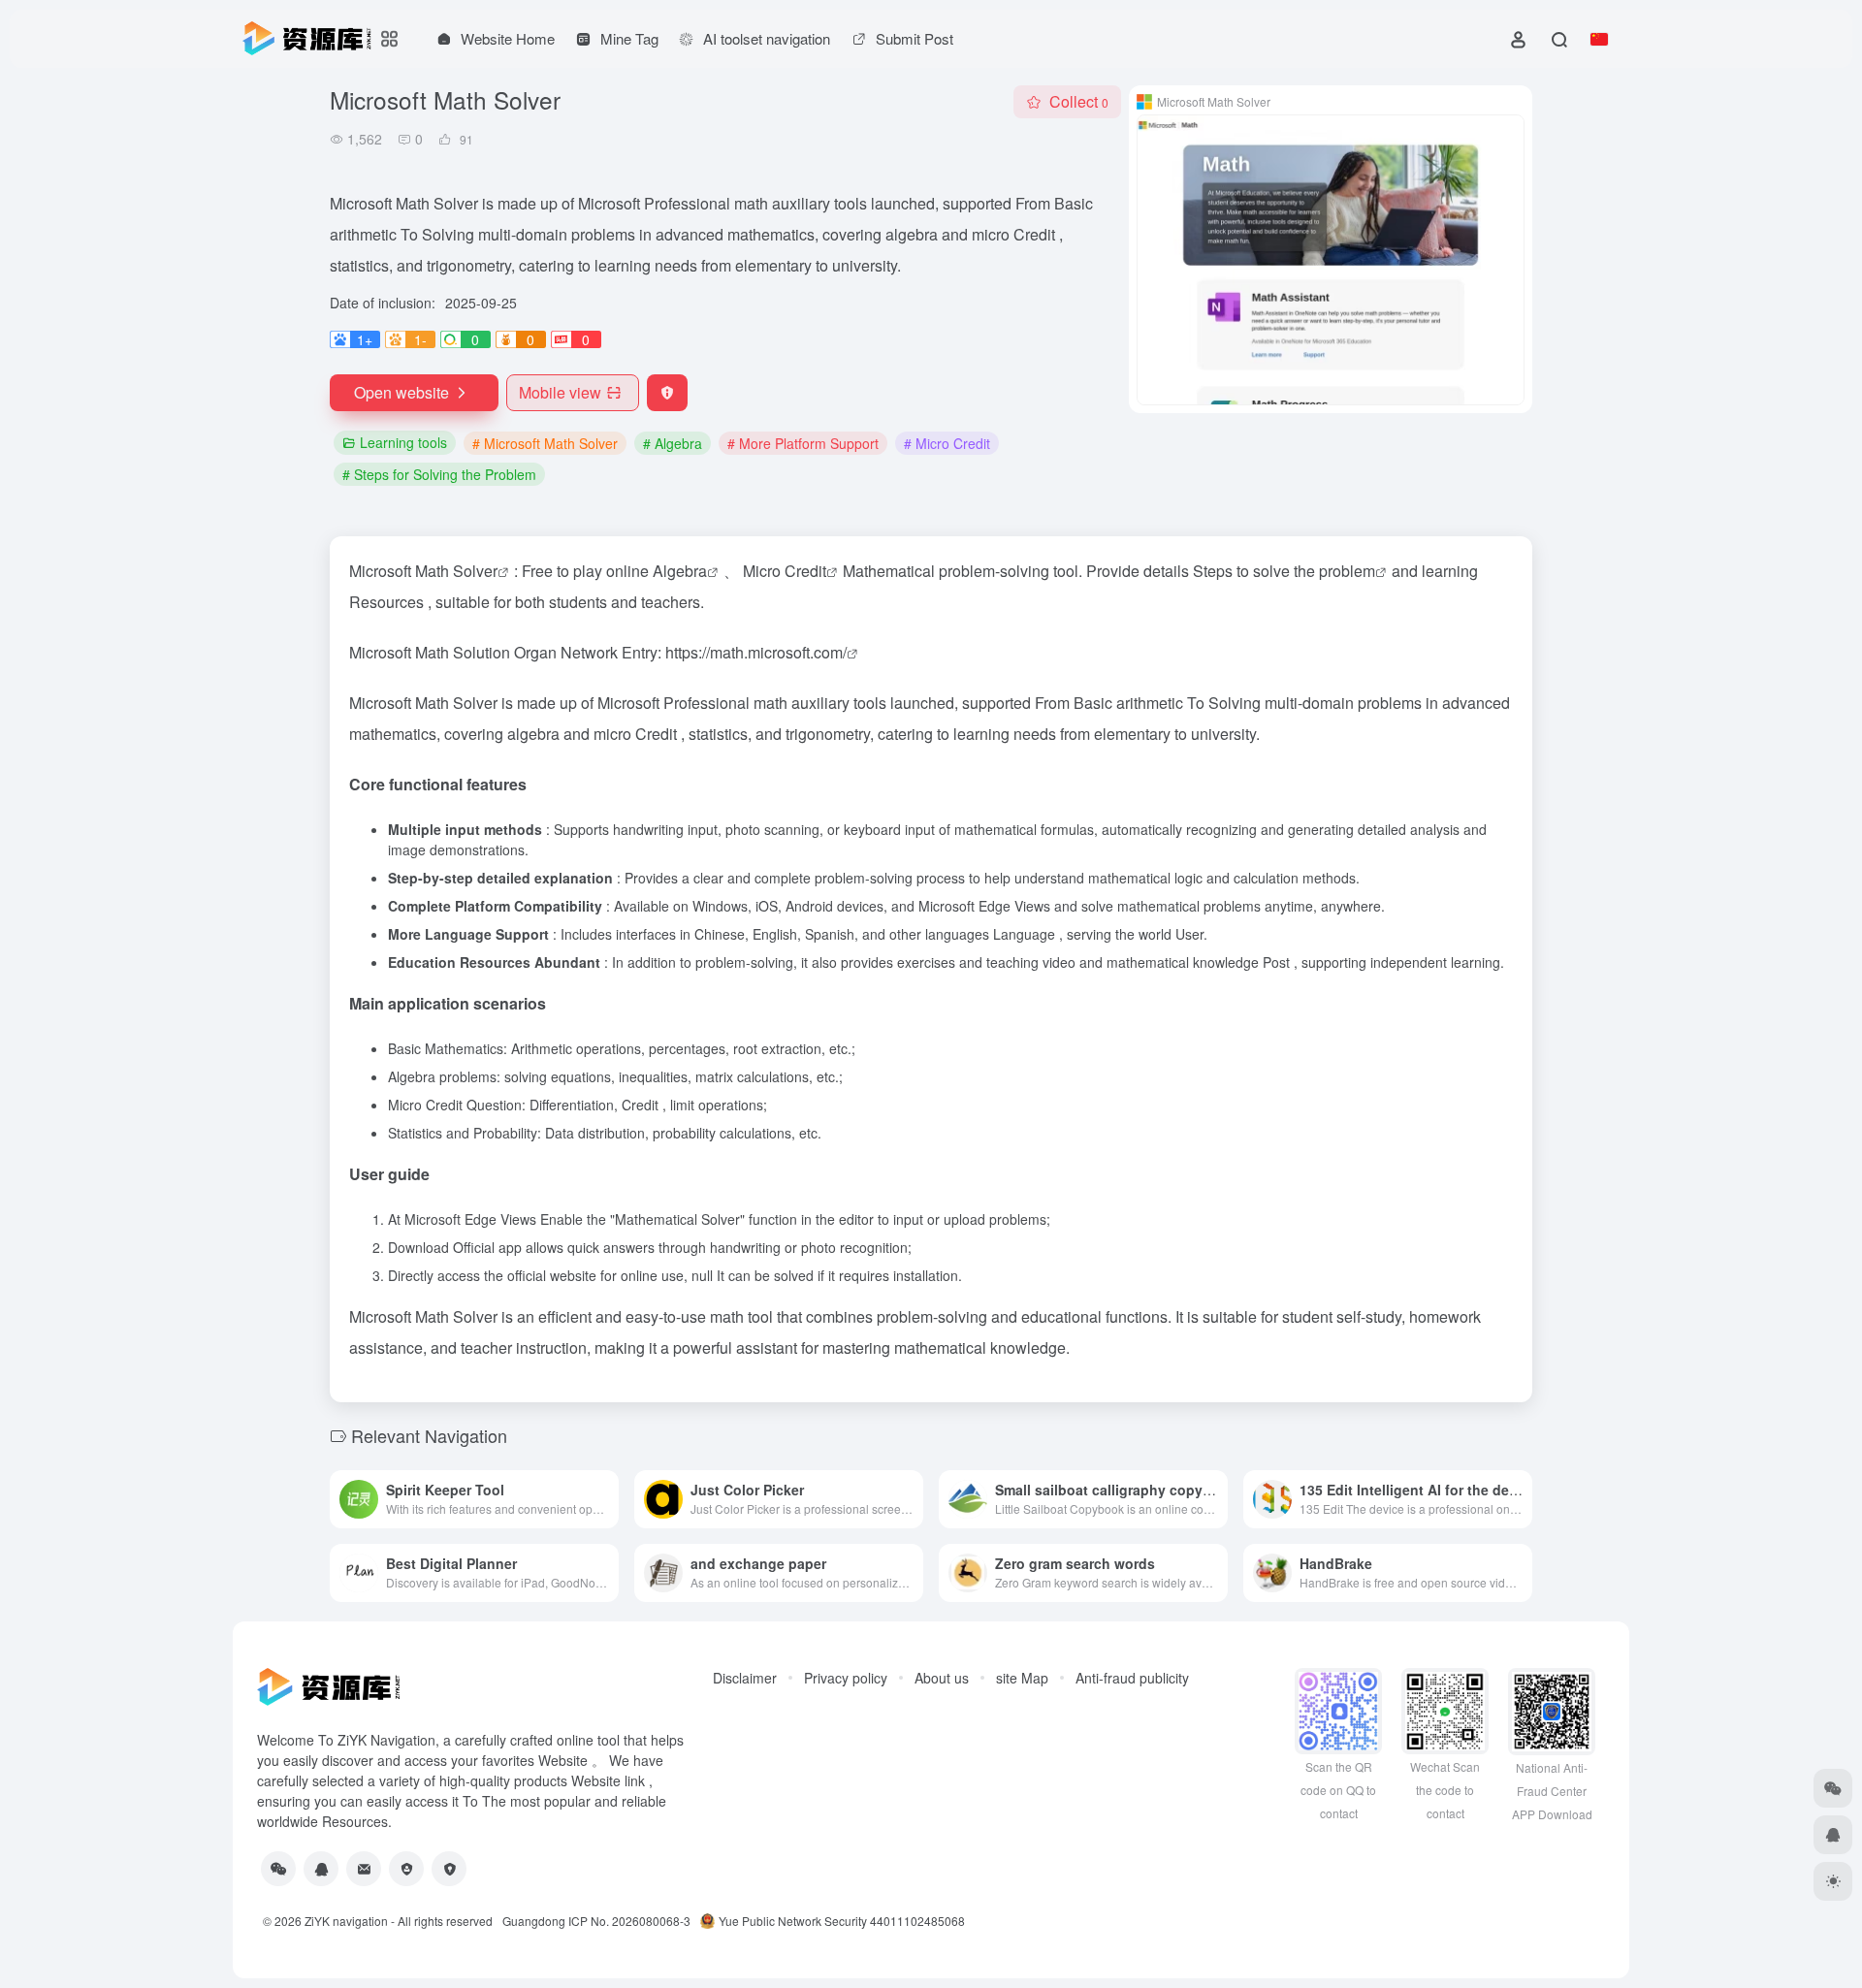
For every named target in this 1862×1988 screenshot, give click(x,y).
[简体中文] (1599, 39)
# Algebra (673, 443)
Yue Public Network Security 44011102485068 (842, 1921)
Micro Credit (785, 571)
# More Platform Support (803, 443)
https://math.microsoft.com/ (756, 652)
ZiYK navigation (346, 1921)
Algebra (680, 571)
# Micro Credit (947, 443)
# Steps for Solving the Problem (439, 474)
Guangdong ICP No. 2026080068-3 (596, 1921)
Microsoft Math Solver (423, 571)
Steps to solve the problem (1284, 571)
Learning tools (403, 442)
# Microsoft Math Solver (545, 443)
